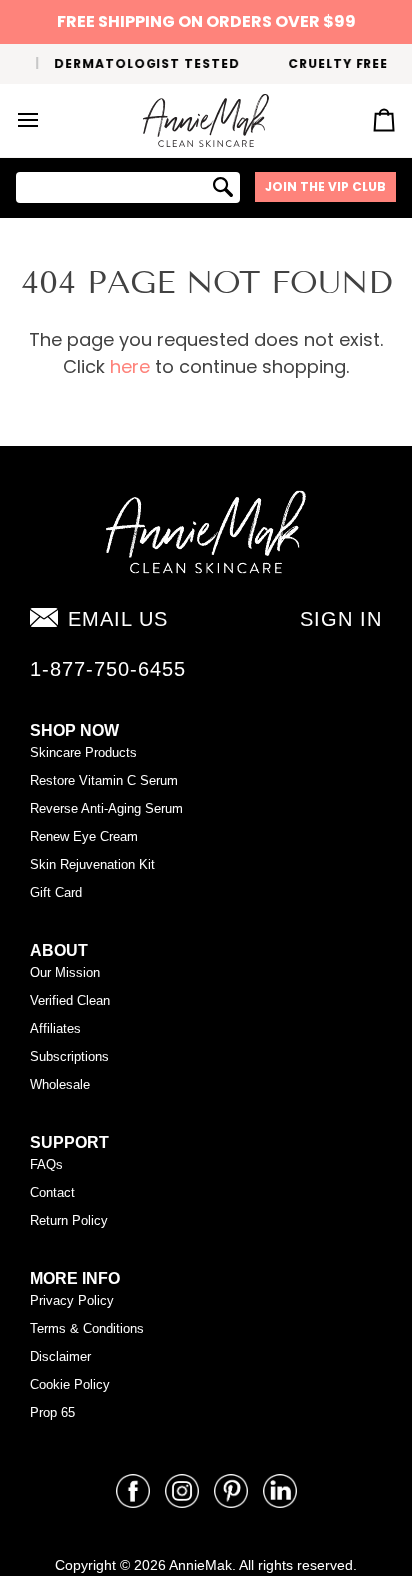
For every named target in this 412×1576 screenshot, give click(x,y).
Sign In (341, 619)
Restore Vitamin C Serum (104, 780)
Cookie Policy (70, 1384)
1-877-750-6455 (108, 669)
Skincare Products (83, 752)
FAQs (46, 1164)
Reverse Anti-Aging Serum (106, 808)
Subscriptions (69, 1056)
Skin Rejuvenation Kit (92, 864)
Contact (52, 1192)
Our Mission (65, 972)
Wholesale (60, 1084)
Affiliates (55, 1028)
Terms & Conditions (87, 1328)
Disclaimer (60, 1356)
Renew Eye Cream (84, 836)
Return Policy (69, 1220)
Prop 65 (52, 1412)
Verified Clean (70, 1000)
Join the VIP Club (325, 186)
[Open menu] (46, 121)
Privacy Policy (72, 1300)
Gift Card (56, 892)
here (130, 366)
